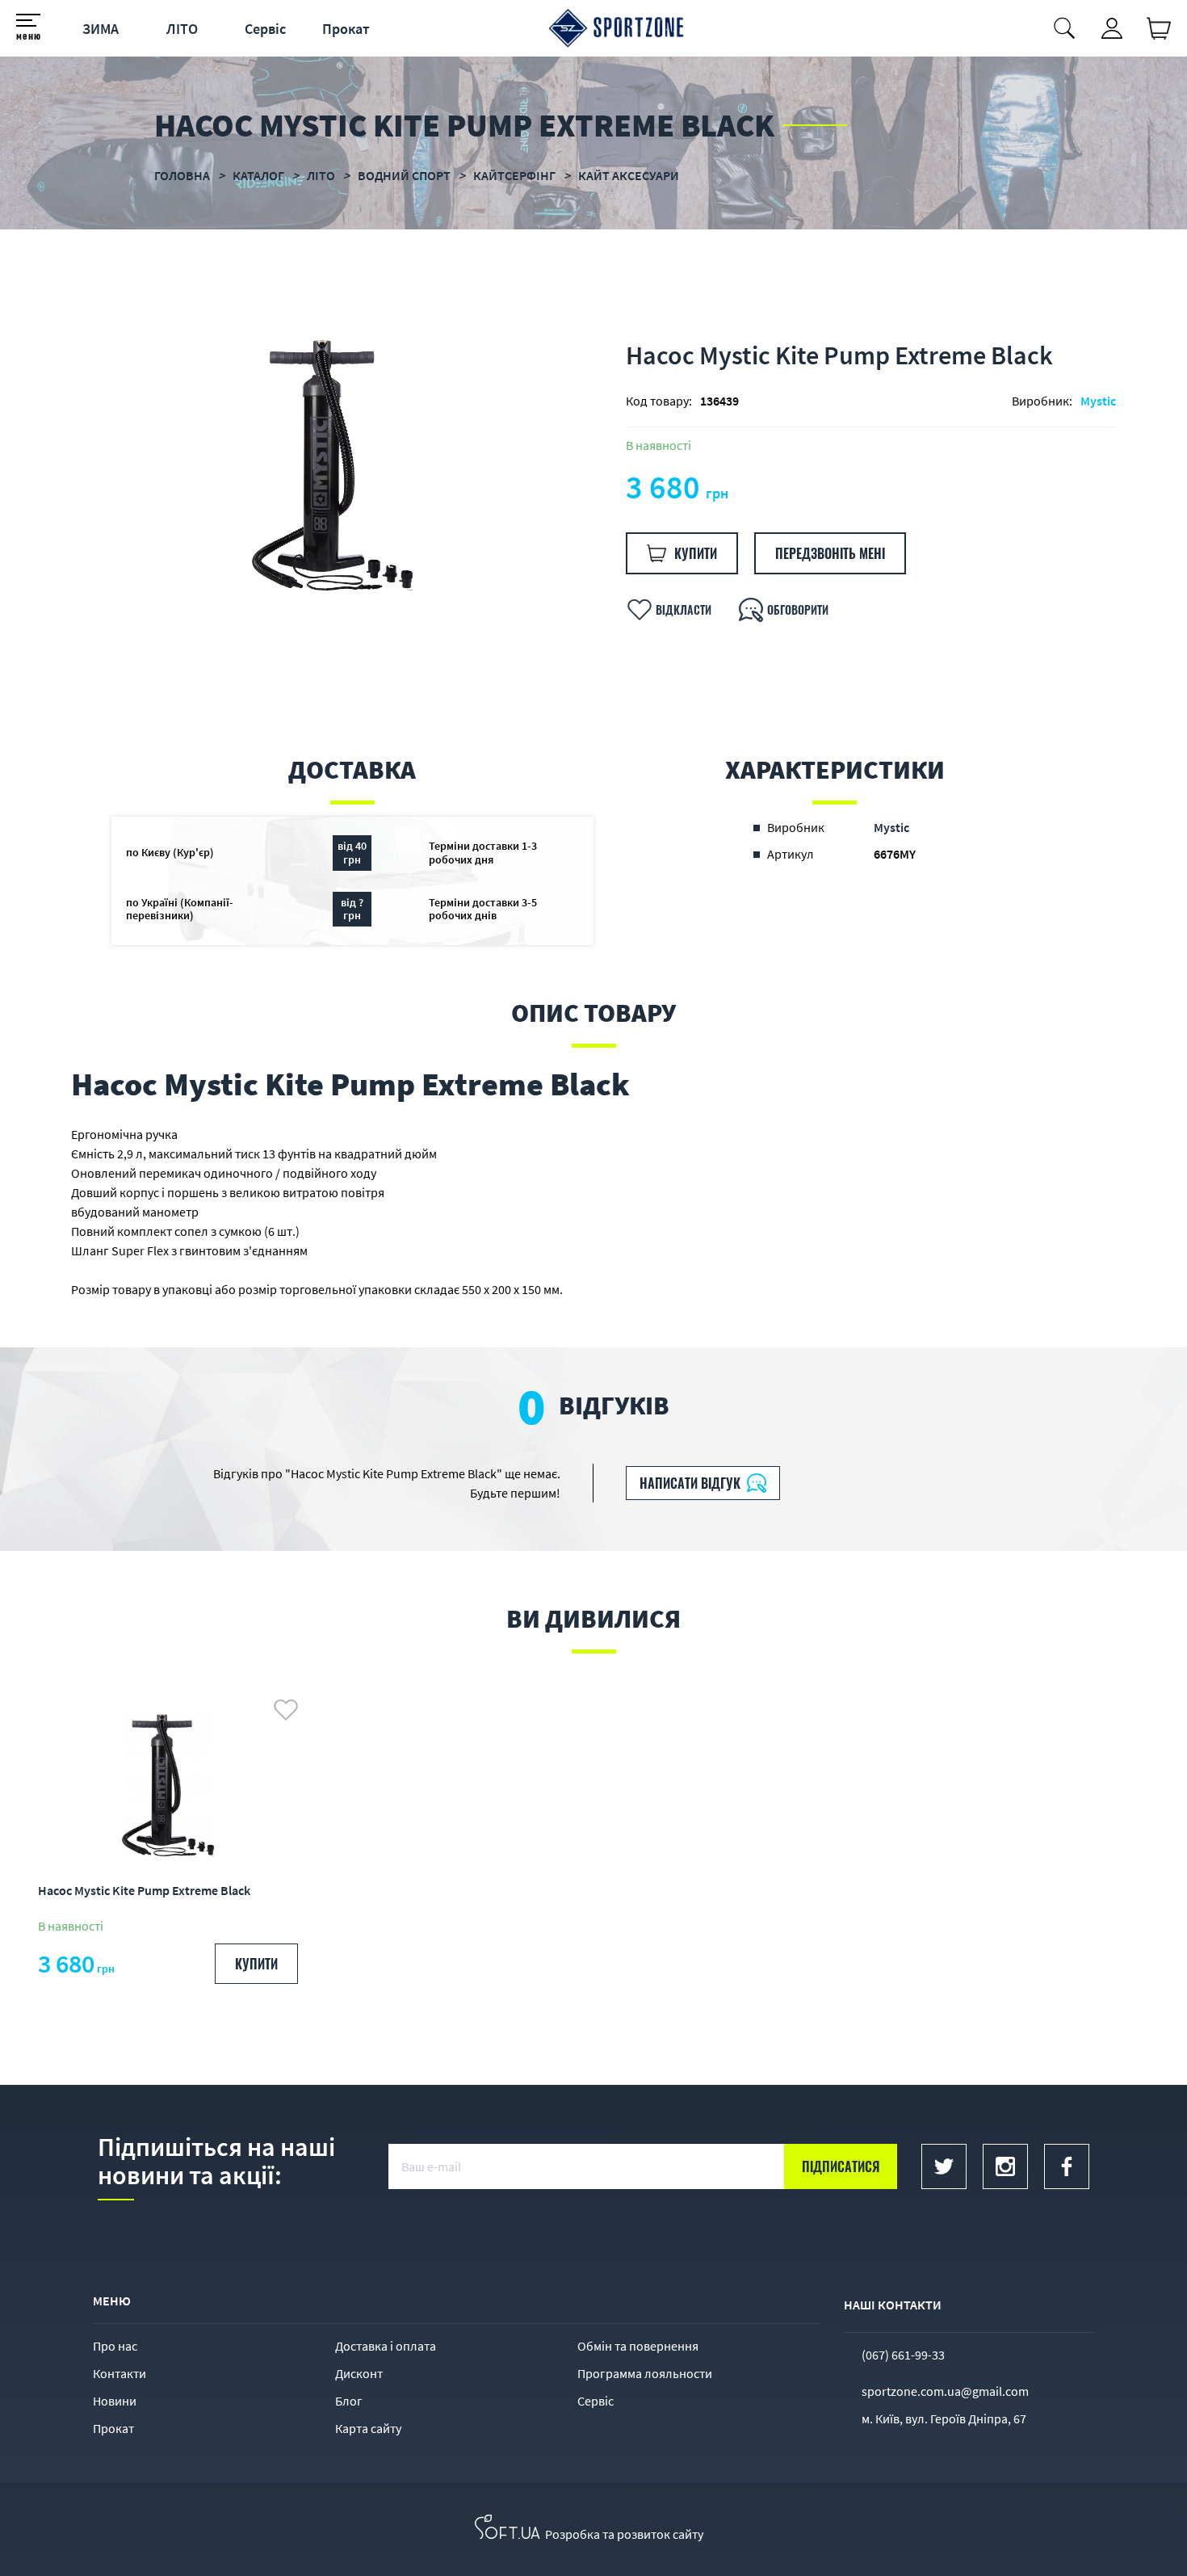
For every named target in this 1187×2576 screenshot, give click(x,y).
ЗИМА (101, 29)
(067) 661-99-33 (903, 2355)
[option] (332, 465)
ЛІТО (182, 29)
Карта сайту (368, 2428)
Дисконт (359, 2373)
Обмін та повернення (638, 2346)
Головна (182, 175)
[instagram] (1005, 2166)
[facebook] (1067, 2166)
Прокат (346, 29)
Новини (115, 2401)
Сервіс (265, 29)
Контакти (120, 2373)
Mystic (1098, 401)
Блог (349, 2401)
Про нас (115, 2346)
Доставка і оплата (386, 2346)
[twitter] (944, 2166)
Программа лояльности (645, 2373)
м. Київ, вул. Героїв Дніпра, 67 (944, 2418)
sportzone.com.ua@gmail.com (945, 2391)
